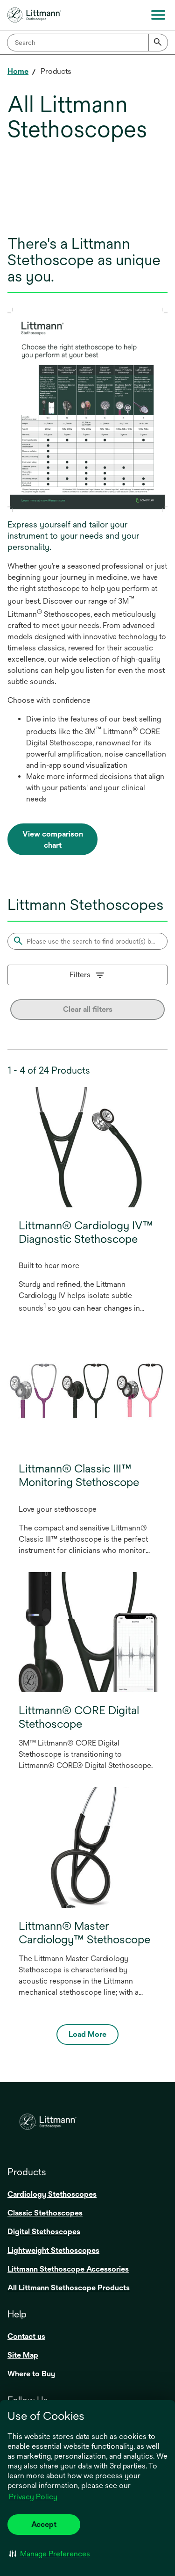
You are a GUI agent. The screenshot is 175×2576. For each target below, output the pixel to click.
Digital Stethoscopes (44, 2232)
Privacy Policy (33, 2497)
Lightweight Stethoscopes (53, 2250)
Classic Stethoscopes (45, 2213)
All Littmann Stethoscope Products (69, 2288)
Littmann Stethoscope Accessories (68, 2269)
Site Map (23, 2355)
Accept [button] (44, 2524)
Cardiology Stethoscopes (52, 2194)
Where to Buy (31, 2374)
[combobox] (87, 43)
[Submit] (158, 43)
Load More (87, 2034)
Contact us (26, 2336)
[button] (50, 2554)
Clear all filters (88, 1009)
